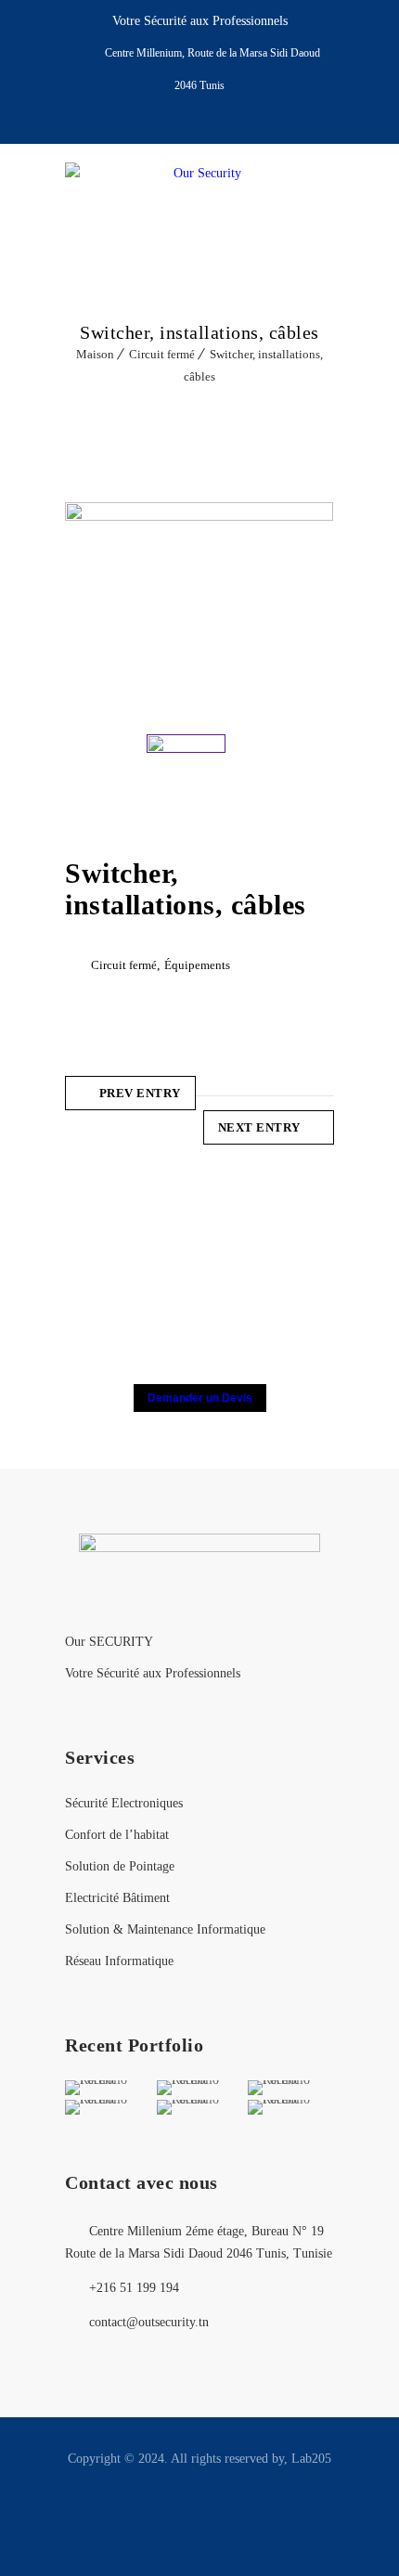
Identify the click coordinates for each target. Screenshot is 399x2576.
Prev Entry (140, 1093)
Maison (95, 354)
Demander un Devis (200, 1398)
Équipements (197, 965)
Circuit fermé (162, 354)
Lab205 (311, 2459)
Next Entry (259, 1127)
